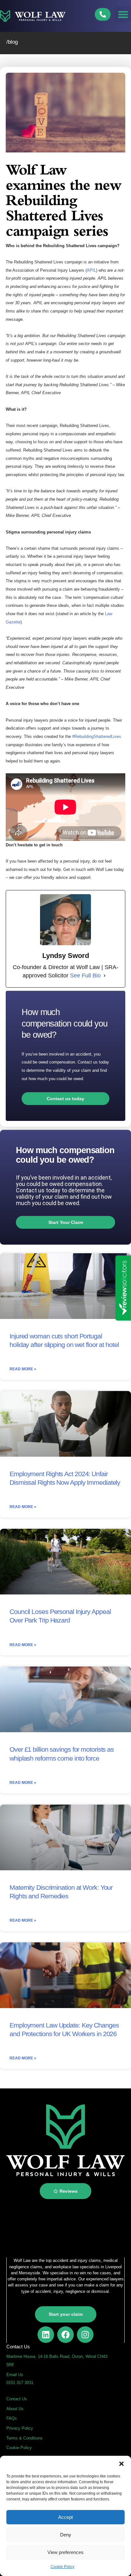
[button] (121, 2464)
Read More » (23, 1369)
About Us (15, 2409)
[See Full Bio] (105, 976)
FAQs (12, 2418)
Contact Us (17, 2399)
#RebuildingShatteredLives (97, 736)
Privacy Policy (20, 2428)
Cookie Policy (62, 2567)
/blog (12, 42)
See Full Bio (85, 975)
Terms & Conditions (24, 2438)
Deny (66, 2535)
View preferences (65, 2552)
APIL (91, 270)
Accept (65, 2517)
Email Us (15, 2375)
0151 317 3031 (20, 2383)
